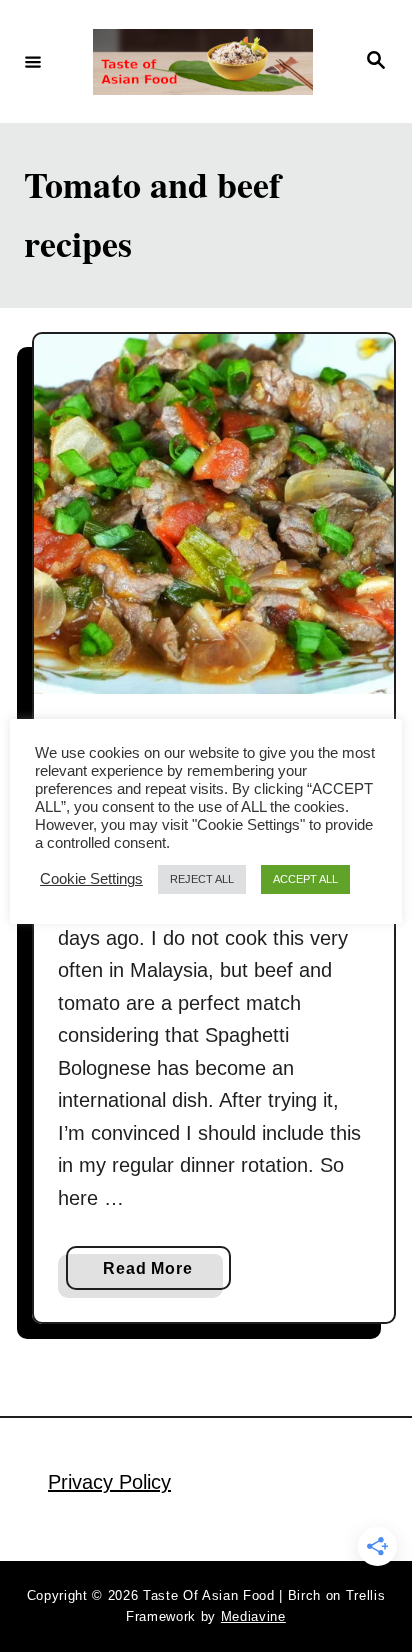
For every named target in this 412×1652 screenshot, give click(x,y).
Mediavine (253, 1616)
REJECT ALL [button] (202, 879)
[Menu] (33, 61)
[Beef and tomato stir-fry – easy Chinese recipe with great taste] (214, 514)
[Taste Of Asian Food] (203, 62)
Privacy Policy (109, 1482)
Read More (154, 1274)
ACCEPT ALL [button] (305, 879)
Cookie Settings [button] (91, 879)
